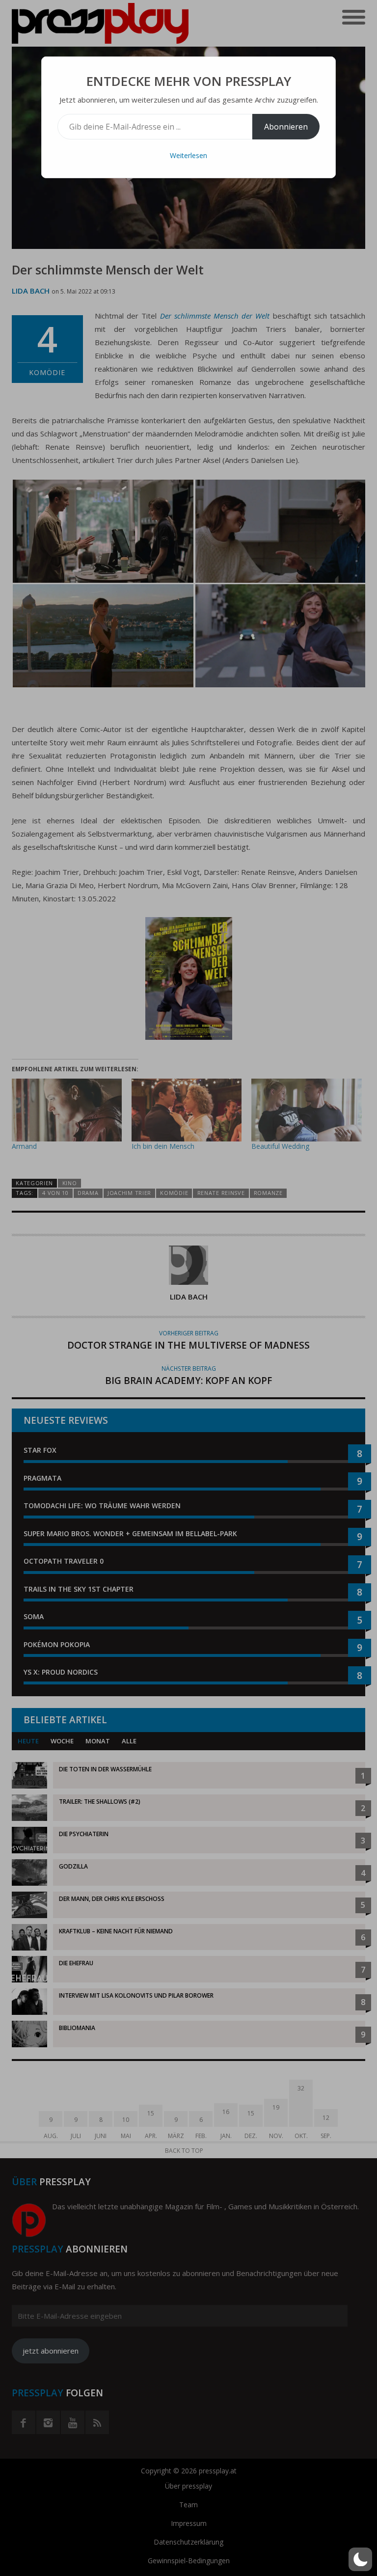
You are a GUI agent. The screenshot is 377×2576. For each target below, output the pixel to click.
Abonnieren (286, 127)
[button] (360, 2559)
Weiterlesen (188, 155)
